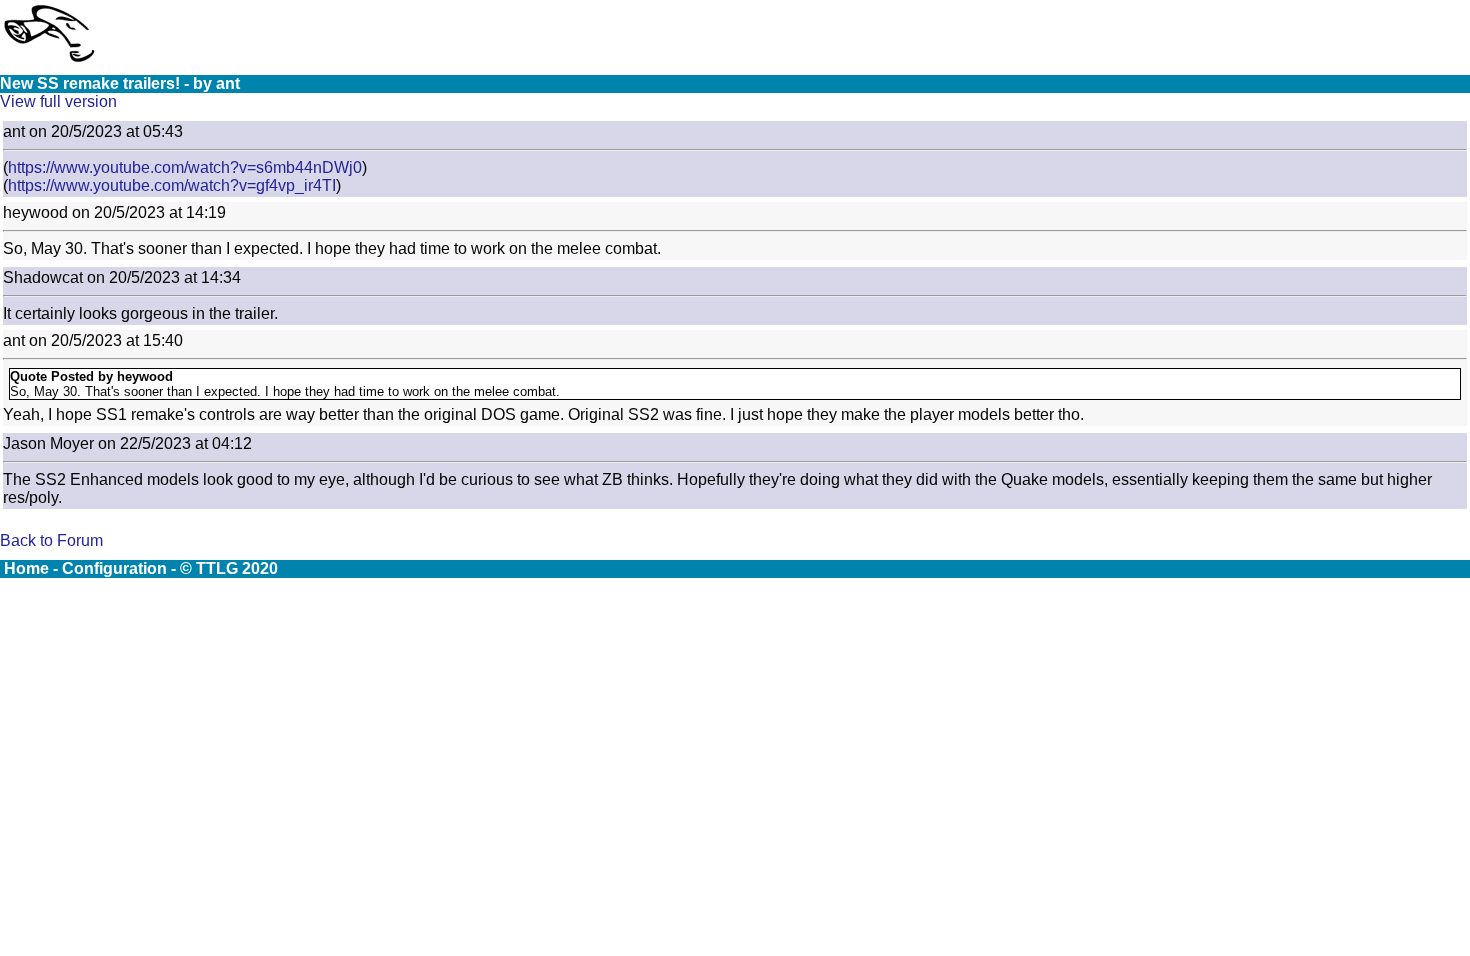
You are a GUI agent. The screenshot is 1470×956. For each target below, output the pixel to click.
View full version (58, 101)
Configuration (114, 568)
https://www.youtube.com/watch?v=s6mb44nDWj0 (185, 167)
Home (26, 568)
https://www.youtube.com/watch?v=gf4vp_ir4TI (172, 185)
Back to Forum (51, 540)
